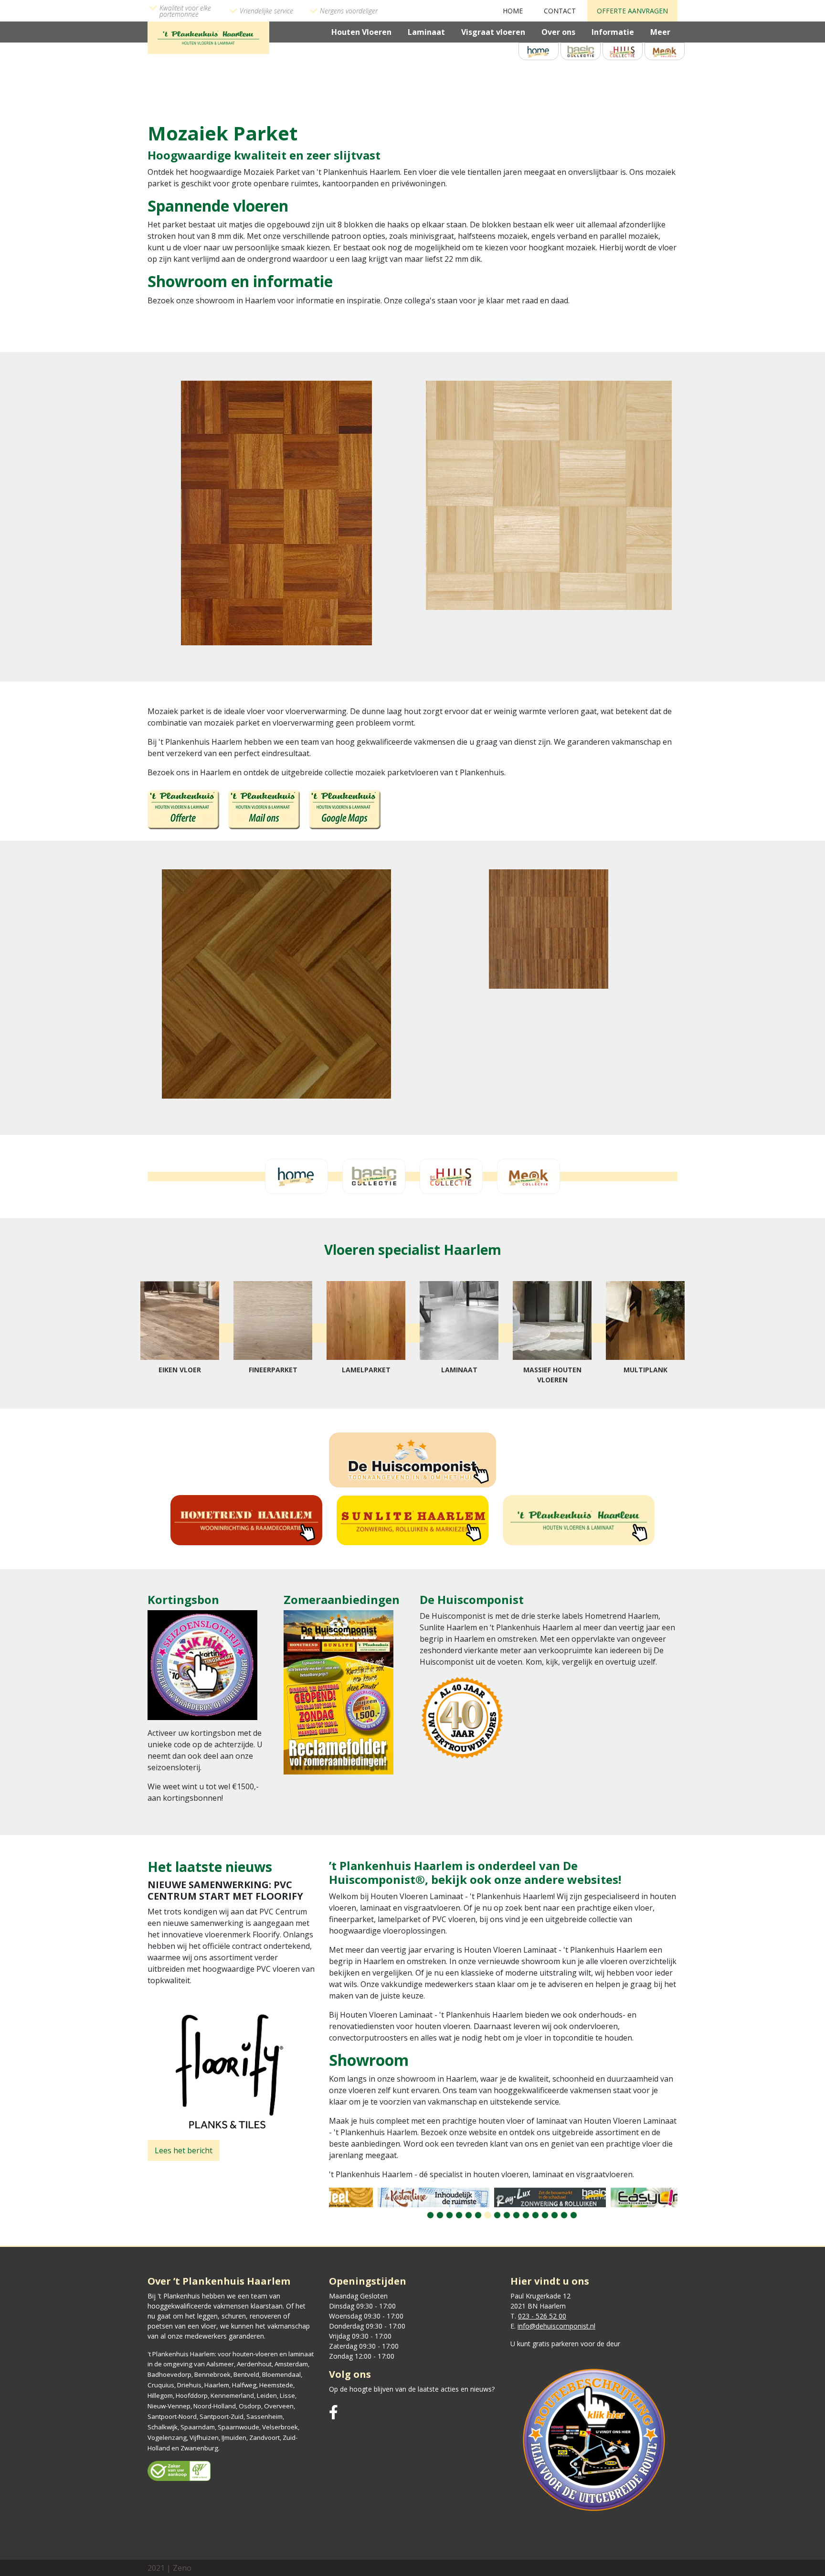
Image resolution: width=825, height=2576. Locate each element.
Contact (560, 11)
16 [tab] (574, 2215)
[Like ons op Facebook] (333, 2412)
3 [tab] (450, 2215)
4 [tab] (459, 2215)
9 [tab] (507, 2215)
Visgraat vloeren (493, 32)
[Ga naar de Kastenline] (387, 2197)
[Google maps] (345, 809)
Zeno (182, 2568)
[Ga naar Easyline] (620, 2197)
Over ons (558, 32)
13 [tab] (545, 2215)
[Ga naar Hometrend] (246, 1520)
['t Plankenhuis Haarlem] (208, 37)
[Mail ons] (264, 809)
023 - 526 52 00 (542, 2316)
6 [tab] (478, 2215)
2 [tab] (440, 2215)
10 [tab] (516, 2215)
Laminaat (426, 32)
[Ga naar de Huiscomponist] (412, 1460)
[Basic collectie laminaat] (581, 51)
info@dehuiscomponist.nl (556, 2326)
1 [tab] (430, 2215)
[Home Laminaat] (539, 51)
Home (513, 11)
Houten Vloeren (361, 32)
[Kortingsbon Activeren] (202, 1668)
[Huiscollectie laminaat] (623, 51)
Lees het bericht (184, 2150)
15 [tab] (564, 2215)
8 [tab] (497, 2215)
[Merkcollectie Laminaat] (665, 51)
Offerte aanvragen (632, 11)
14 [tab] (555, 2215)
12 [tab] (535, 2215)
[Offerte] (183, 809)
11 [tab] (526, 2215)
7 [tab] (488, 2215)
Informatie (613, 32)
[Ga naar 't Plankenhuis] (579, 1520)
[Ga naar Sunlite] (412, 1520)
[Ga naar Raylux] (504, 2197)
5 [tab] (469, 2215)
